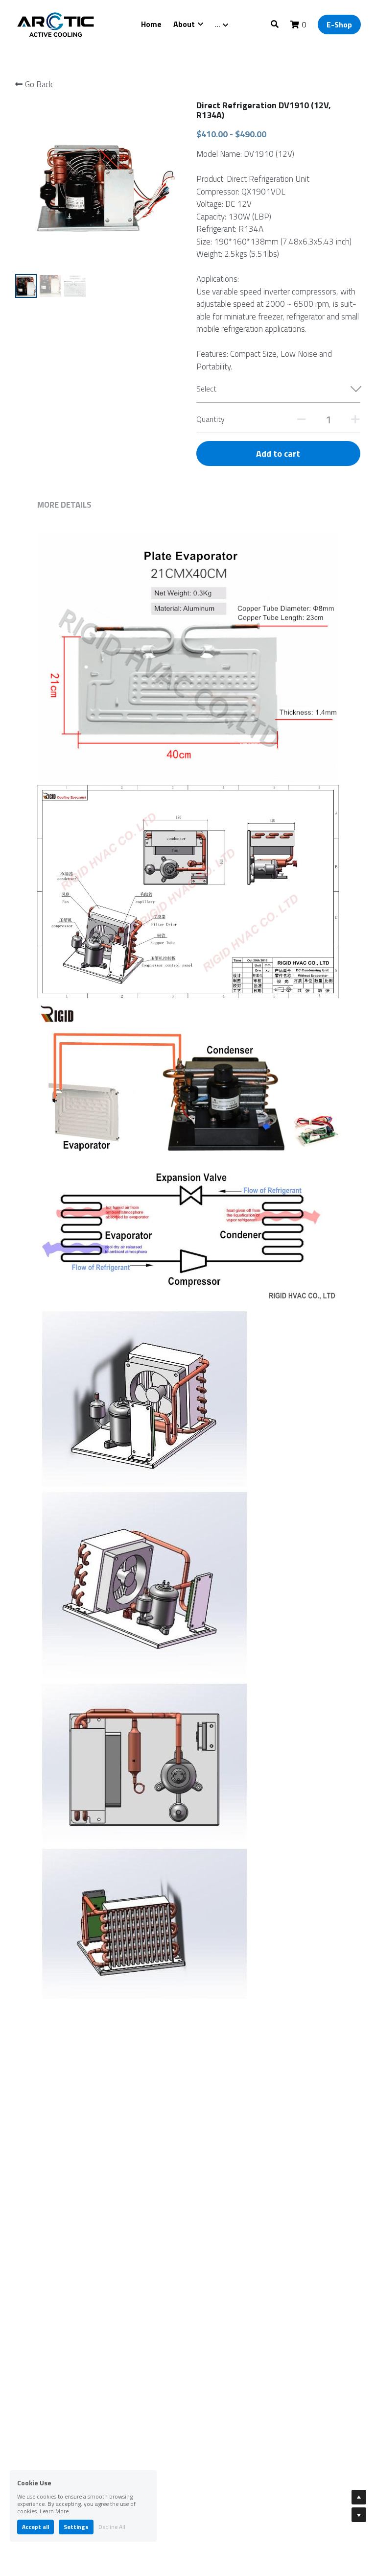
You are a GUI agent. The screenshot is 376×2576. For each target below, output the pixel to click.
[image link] (57, 24)
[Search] (275, 24)
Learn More (54, 2511)
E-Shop (339, 25)
